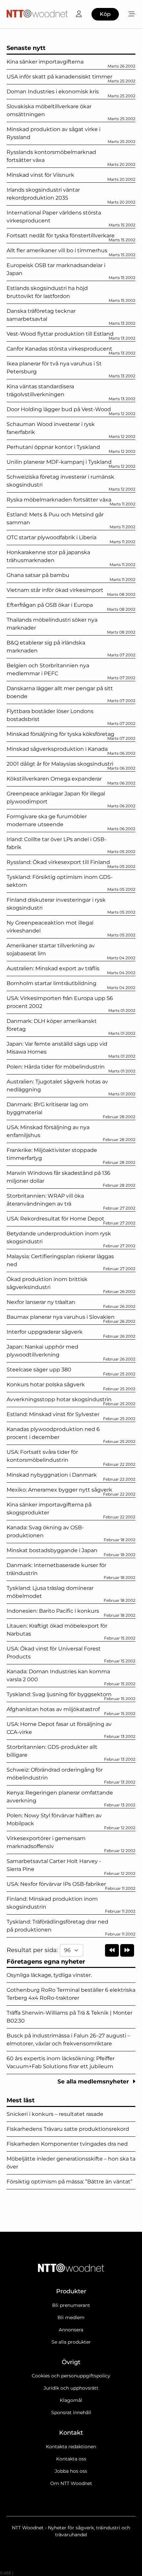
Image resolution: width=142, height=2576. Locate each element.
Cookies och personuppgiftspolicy (71, 2376)
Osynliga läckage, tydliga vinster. (49, 1975)
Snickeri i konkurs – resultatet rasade (55, 2114)
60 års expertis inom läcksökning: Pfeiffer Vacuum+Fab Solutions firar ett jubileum (61, 2062)
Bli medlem (71, 2317)
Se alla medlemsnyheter (94, 2081)
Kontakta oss (71, 2459)
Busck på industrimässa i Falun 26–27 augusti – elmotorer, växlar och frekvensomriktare (68, 2040)
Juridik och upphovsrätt (71, 2388)
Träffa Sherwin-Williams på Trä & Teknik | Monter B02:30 (70, 2017)
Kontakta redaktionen (71, 2447)
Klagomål (71, 2400)
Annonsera (71, 2330)
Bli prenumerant (71, 2305)
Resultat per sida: (33, 1950)
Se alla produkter (71, 2342)
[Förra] (112, 1950)
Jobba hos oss (71, 2471)
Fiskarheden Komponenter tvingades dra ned (67, 2144)
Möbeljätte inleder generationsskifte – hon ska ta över (71, 2163)
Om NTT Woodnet (71, 2483)
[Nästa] (127, 1950)
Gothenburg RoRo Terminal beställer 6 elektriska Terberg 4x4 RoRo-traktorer (71, 1994)
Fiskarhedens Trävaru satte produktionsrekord (68, 2129)
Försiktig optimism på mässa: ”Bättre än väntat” (70, 2182)
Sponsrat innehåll (71, 2412)
